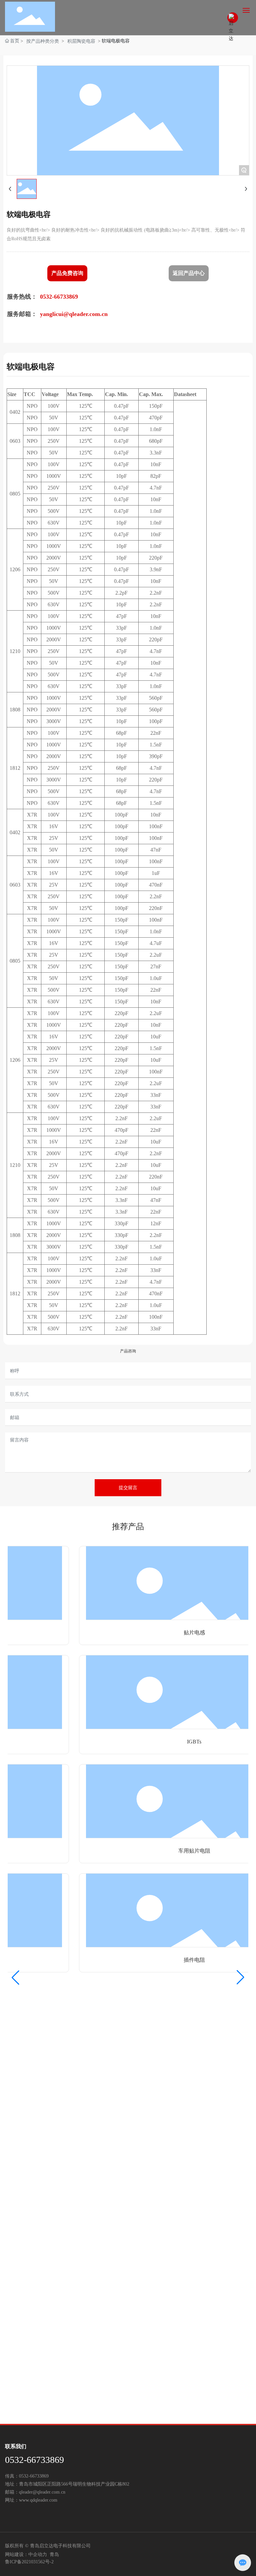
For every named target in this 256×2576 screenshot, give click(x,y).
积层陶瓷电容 (81, 41)
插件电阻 (182, 1960)
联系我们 (16, 2446)
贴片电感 (182, 1633)
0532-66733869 (34, 2460)
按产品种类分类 (43, 41)
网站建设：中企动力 (26, 2554)
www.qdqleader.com (38, 2500)
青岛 (54, 2554)
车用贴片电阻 (182, 1851)
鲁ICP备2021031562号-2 (29, 2562)
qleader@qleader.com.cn (42, 2492)
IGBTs (182, 1742)
